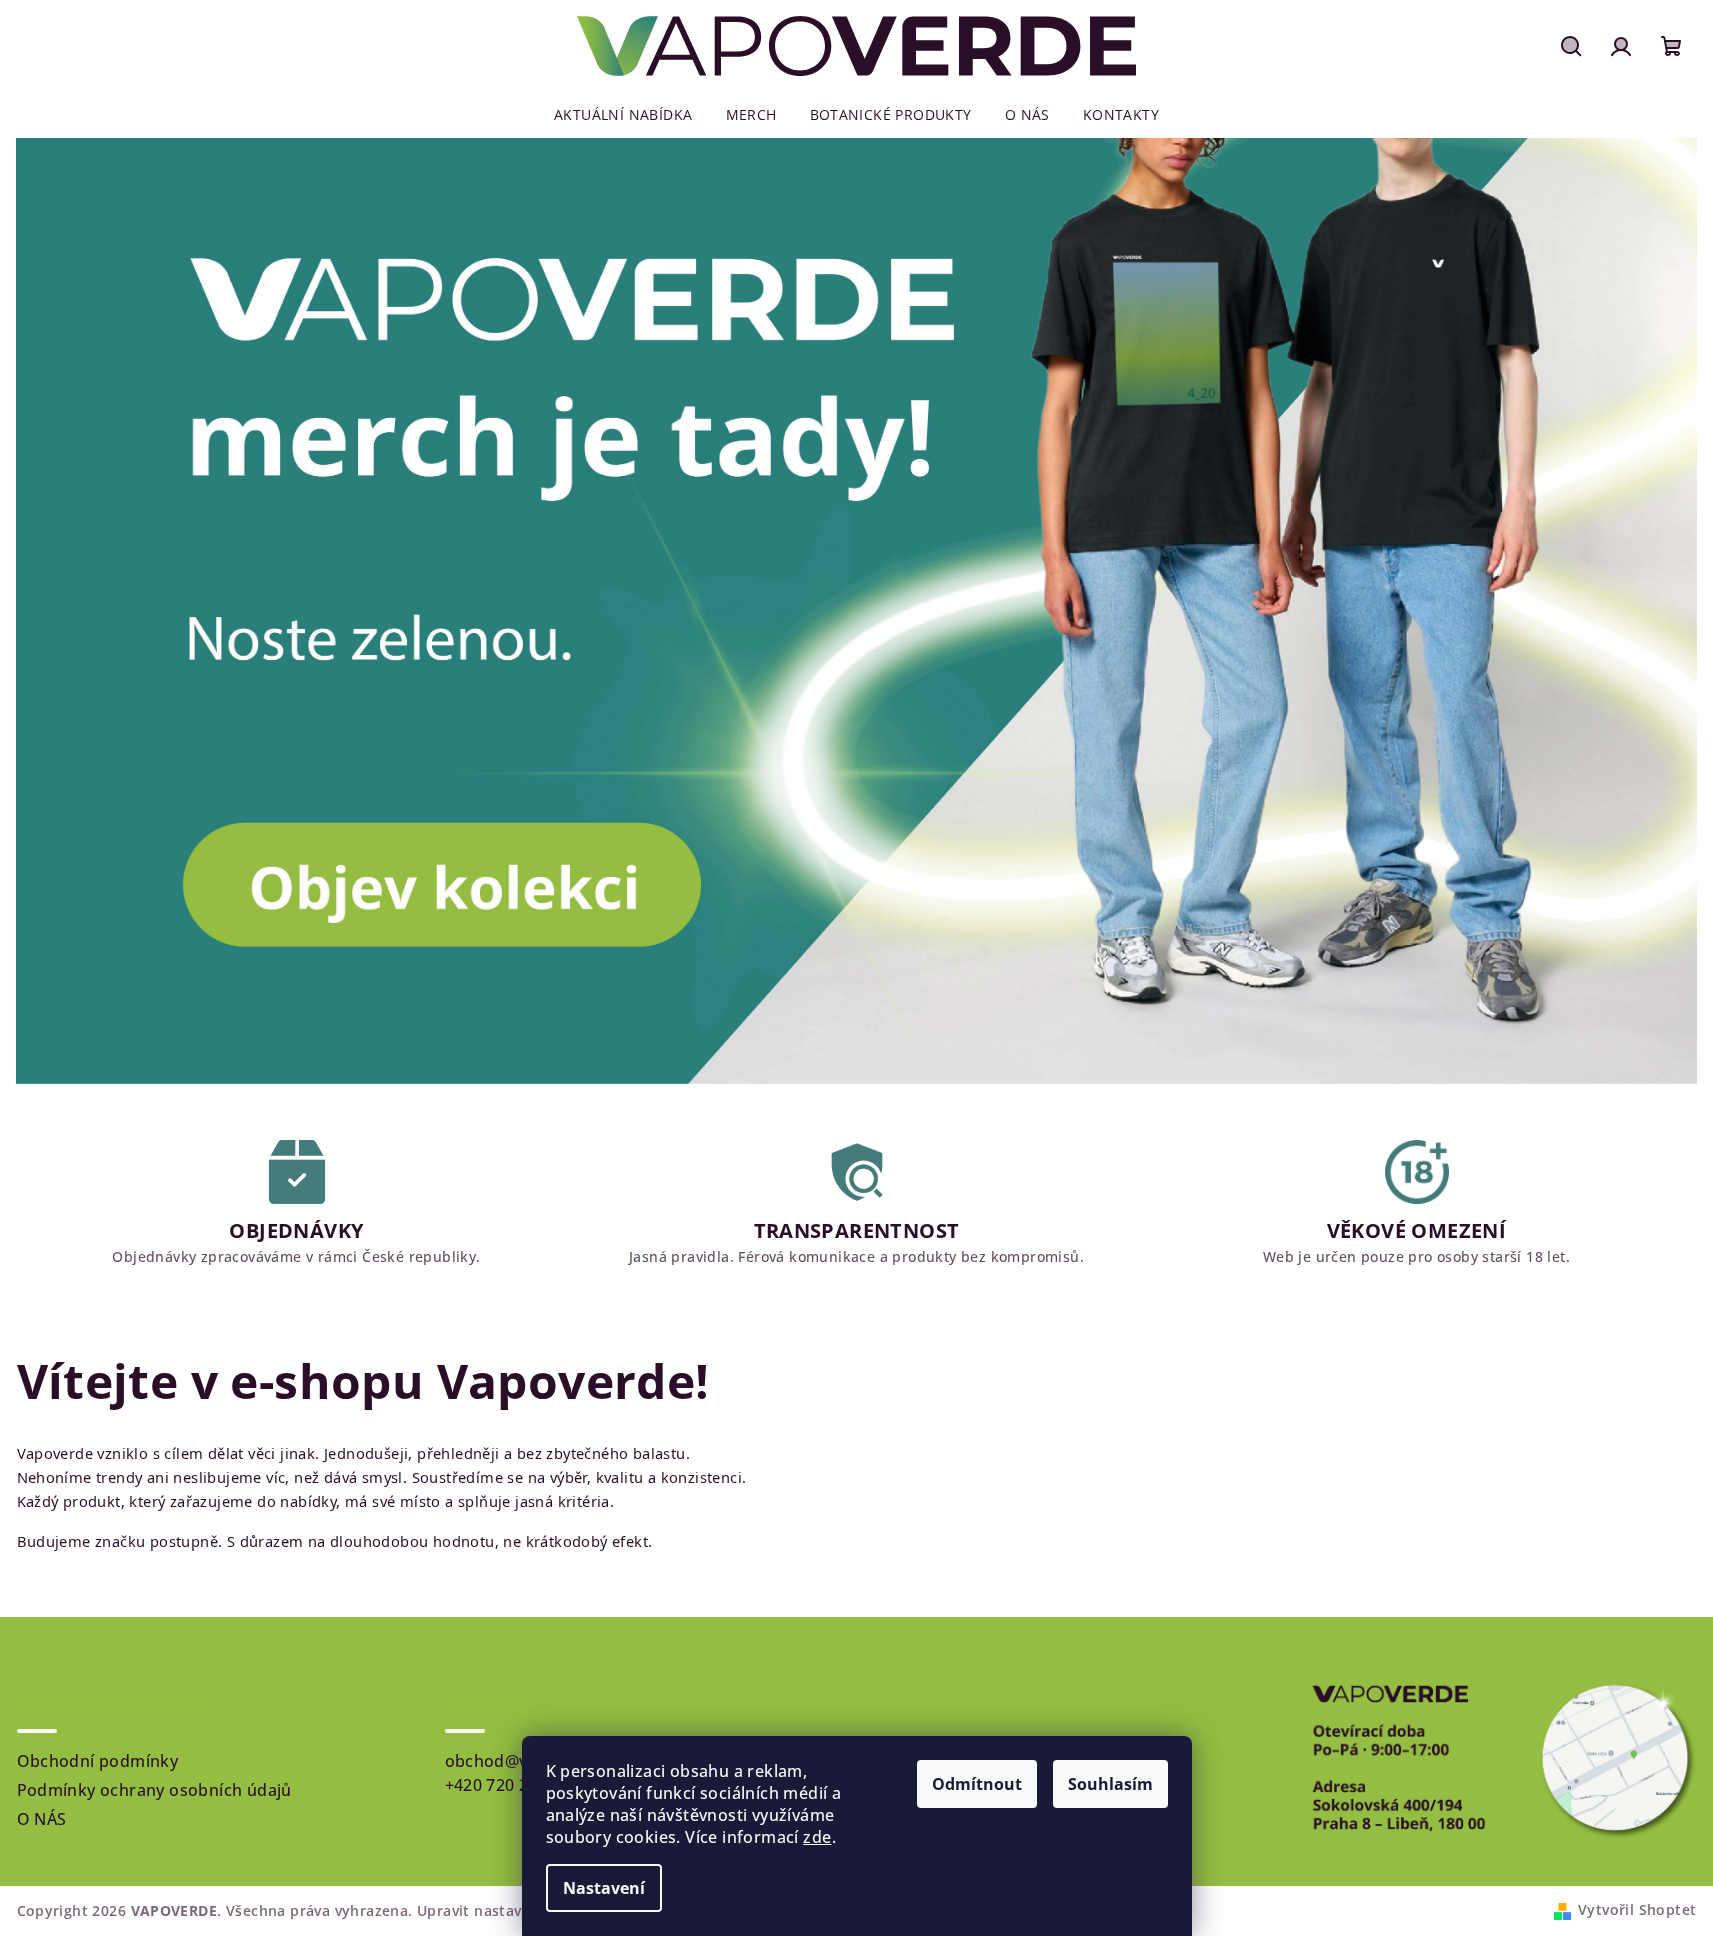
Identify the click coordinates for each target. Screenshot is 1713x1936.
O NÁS (42, 1819)
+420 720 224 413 (512, 1785)
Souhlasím (1110, 1784)
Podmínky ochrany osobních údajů (154, 1790)
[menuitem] (623, 115)
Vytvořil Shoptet (1637, 1909)
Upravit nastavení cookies (510, 1910)
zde (817, 1837)
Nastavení (604, 1888)
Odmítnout (977, 1784)
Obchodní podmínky (98, 1761)
